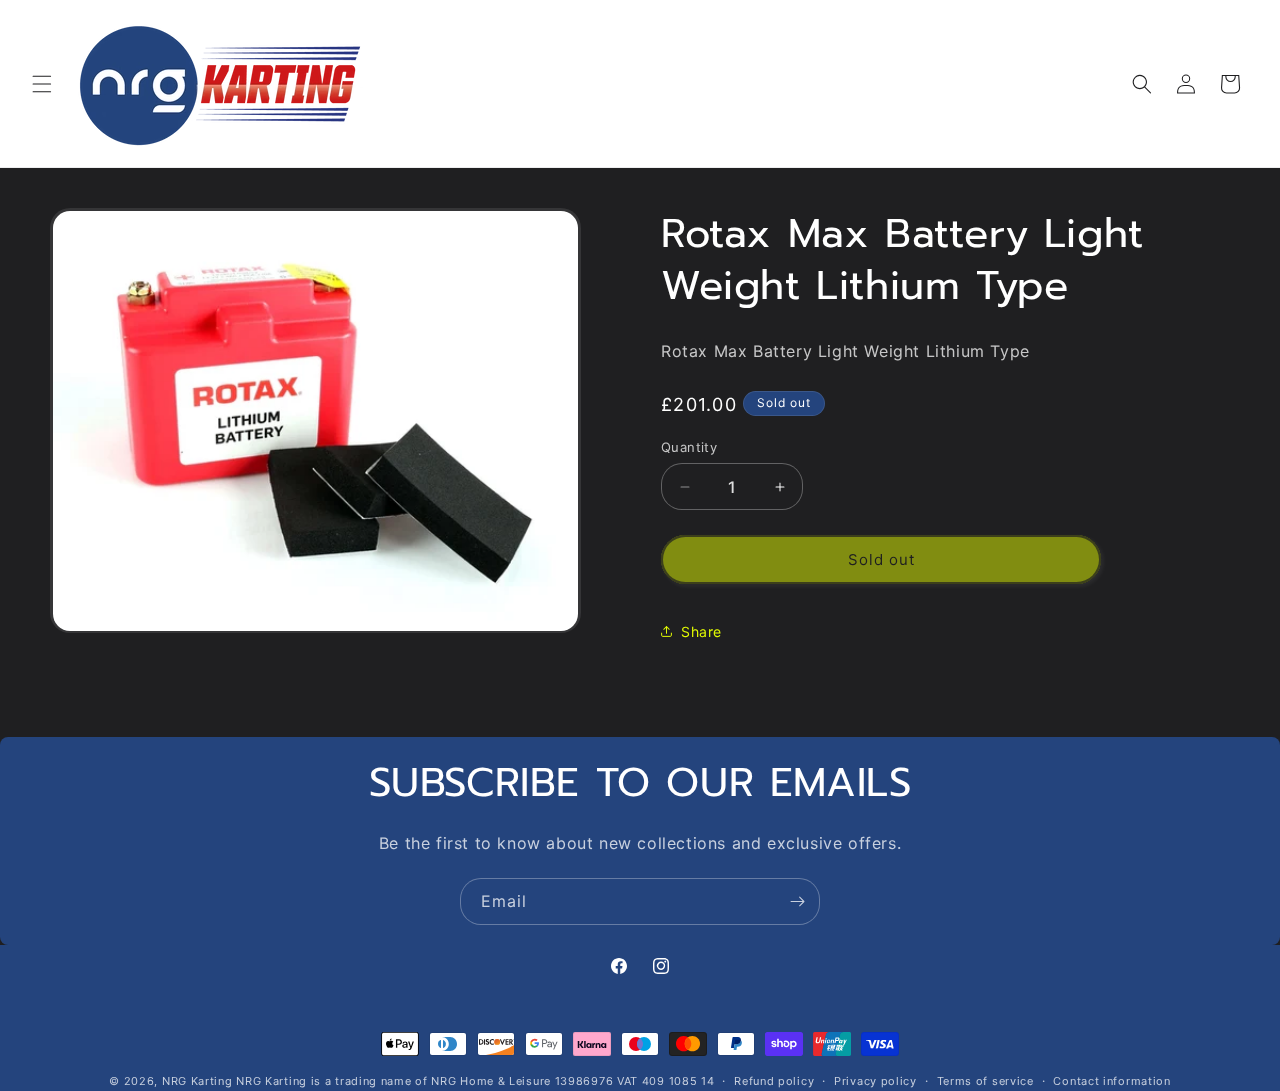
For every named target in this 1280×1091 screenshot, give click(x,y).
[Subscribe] (797, 901)
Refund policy (774, 1080)
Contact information (1111, 1080)
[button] (42, 84)
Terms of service (985, 1080)
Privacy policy (875, 1080)
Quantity (689, 447)
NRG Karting (197, 1081)
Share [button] (701, 631)
